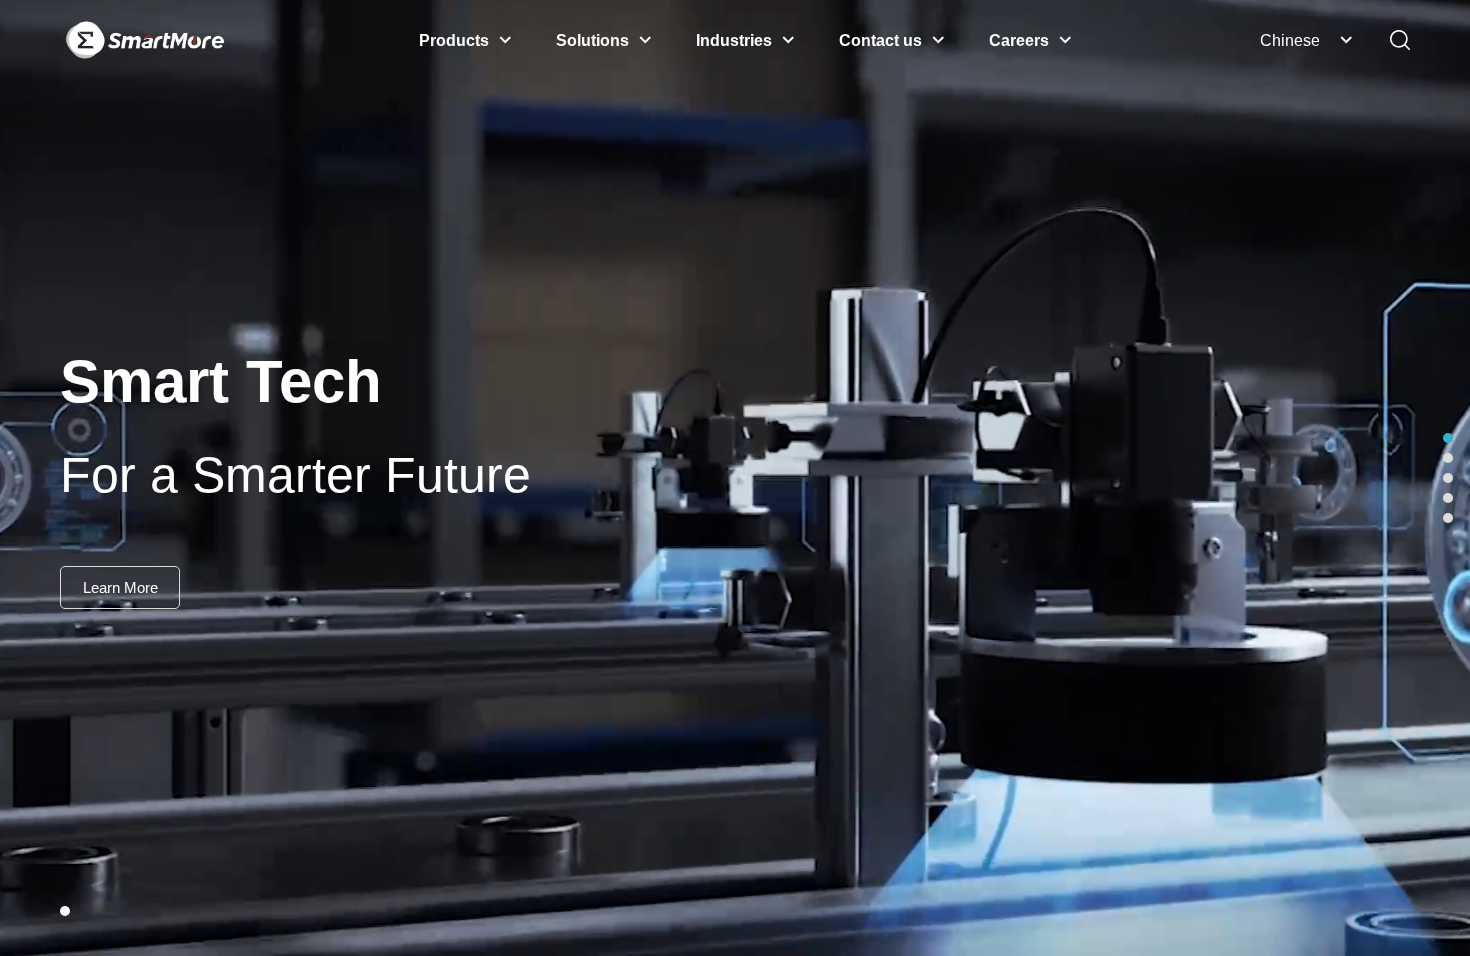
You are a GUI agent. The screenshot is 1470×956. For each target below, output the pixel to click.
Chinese (1290, 40)
